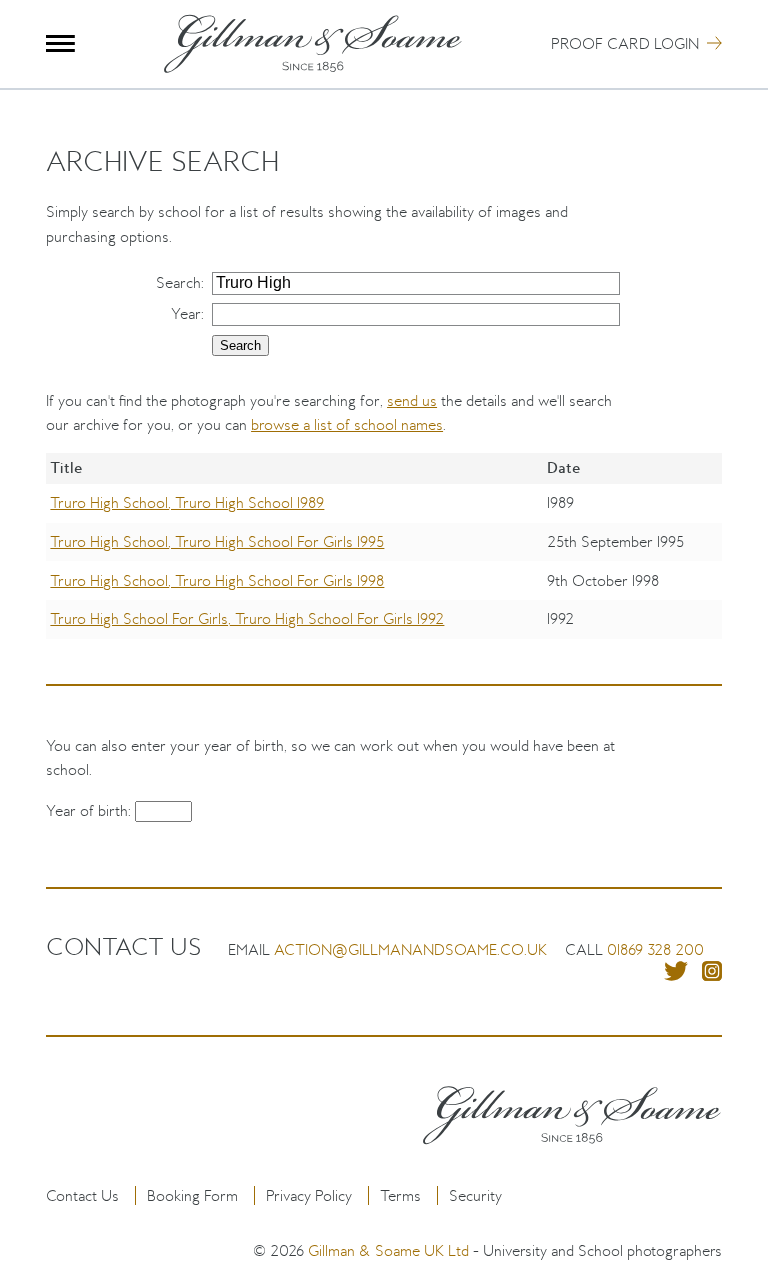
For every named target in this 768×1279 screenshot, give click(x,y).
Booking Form (192, 1195)
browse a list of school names (347, 424)
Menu (60, 43)
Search (178, 282)
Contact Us (82, 1195)
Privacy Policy (309, 1195)
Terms (400, 1195)
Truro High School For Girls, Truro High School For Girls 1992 (247, 618)
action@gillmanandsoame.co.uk (410, 949)
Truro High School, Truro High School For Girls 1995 (217, 541)
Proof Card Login (625, 43)
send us (412, 400)
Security (475, 1195)
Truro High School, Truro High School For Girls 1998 (217, 580)
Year (186, 313)
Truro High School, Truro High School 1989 (187, 502)
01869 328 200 (655, 949)
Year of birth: (90, 810)
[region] (384, 560)
